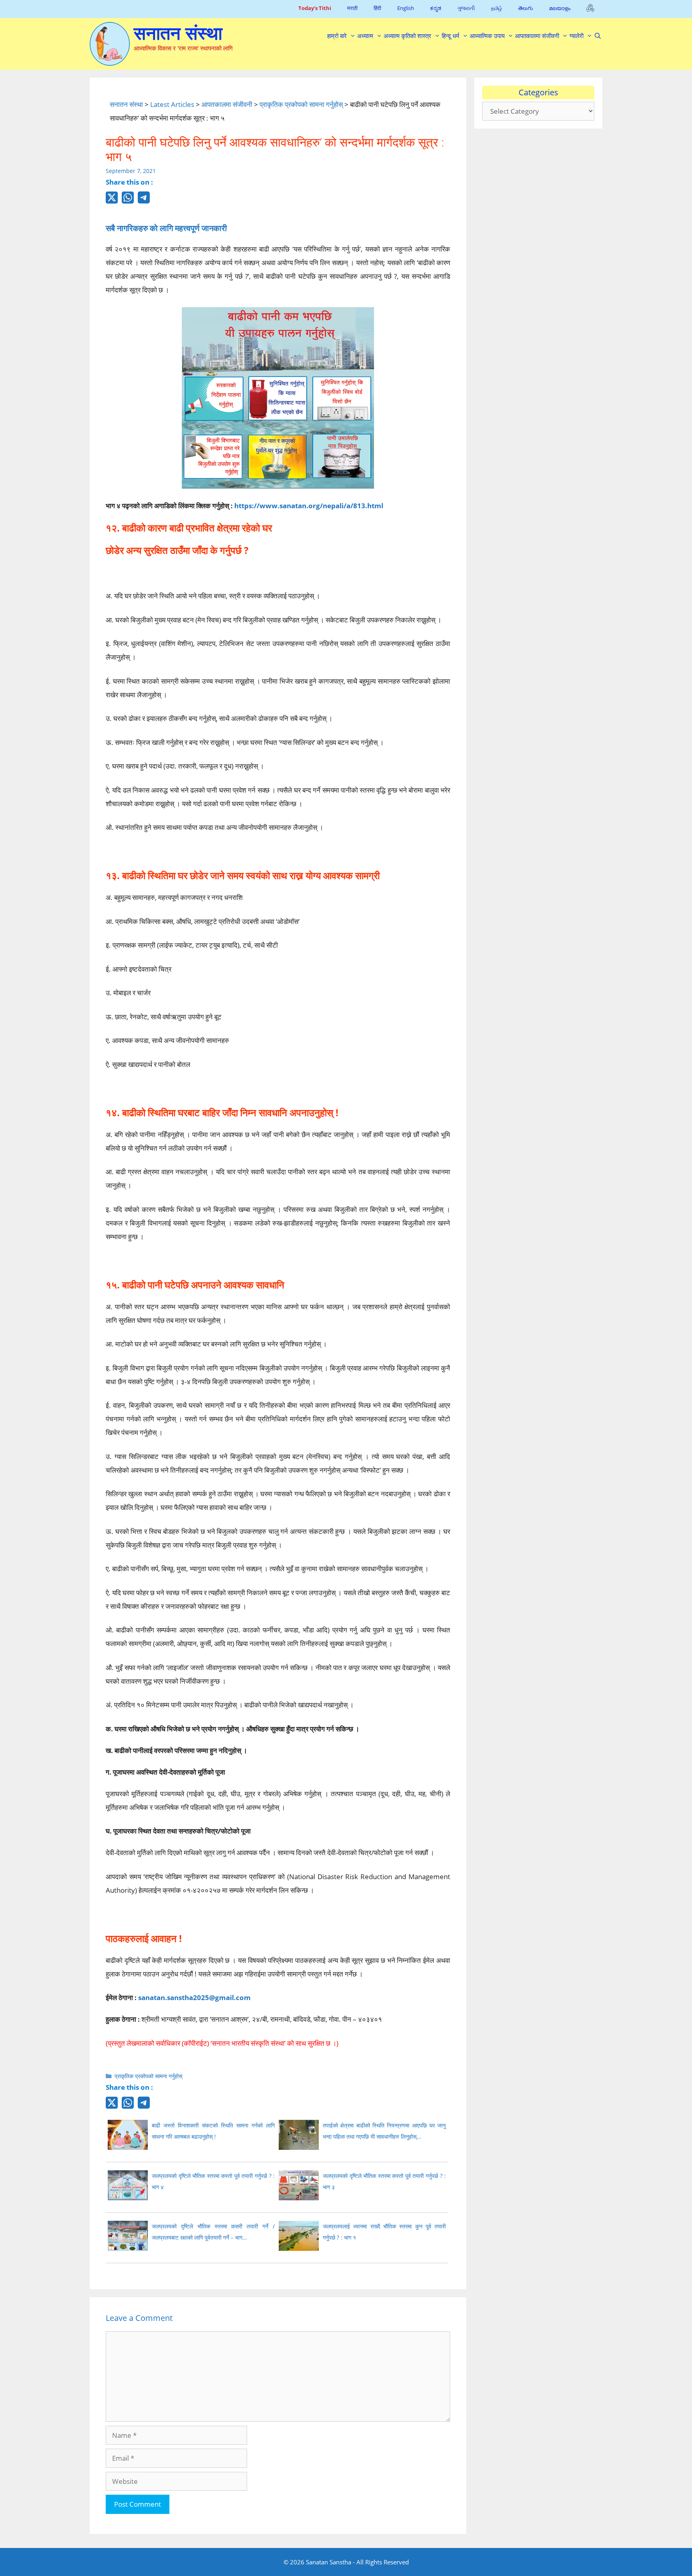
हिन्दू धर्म (451, 36)
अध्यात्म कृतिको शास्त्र (407, 36)
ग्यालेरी (576, 36)
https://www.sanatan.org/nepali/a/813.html (309, 506)
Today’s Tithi (315, 8)
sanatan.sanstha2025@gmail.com (194, 1997)
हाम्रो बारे (337, 36)
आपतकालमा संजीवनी (537, 36)
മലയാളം (560, 8)
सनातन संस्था (178, 33)
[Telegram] (144, 201)
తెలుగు (526, 8)
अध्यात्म (365, 36)
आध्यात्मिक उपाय (487, 36)
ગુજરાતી (466, 8)
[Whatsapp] (128, 202)
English (406, 8)
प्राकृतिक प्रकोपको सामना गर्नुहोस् (148, 2076)
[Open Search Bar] (598, 36)
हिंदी (377, 8)
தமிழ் (497, 8)
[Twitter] (112, 202)
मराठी (352, 8)
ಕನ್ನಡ (436, 8)
